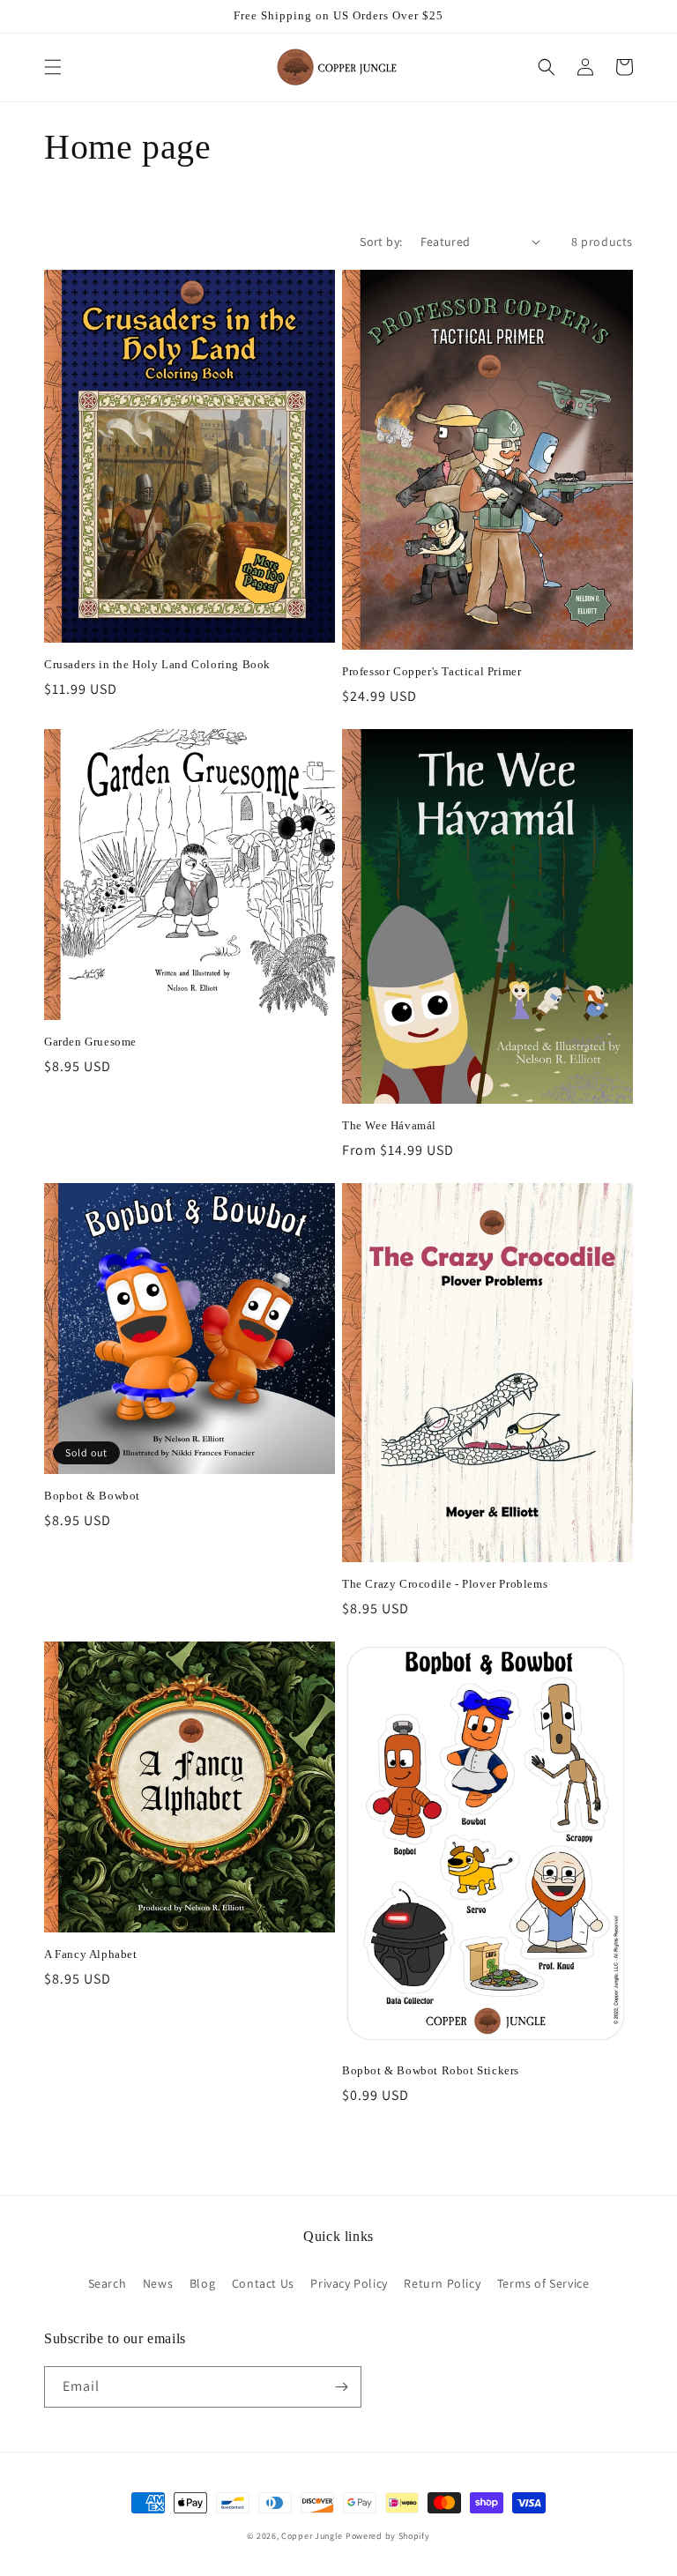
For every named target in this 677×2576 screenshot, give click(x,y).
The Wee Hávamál (389, 1125)
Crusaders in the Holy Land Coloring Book (157, 664)
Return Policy (442, 2283)
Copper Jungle (312, 2536)
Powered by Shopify (388, 2536)
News (158, 2283)
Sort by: (381, 242)
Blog (202, 2283)
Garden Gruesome (90, 1042)
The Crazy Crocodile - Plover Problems (445, 1584)
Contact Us (263, 2283)
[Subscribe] (341, 2387)
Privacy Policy (349, 2283)
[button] (53, 67)
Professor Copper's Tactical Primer (431, 671)
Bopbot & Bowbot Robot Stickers (431, 2070)
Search (108, 2283)
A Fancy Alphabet (91, 1954)
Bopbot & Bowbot (92, 1496)
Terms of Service (543, 2283)
